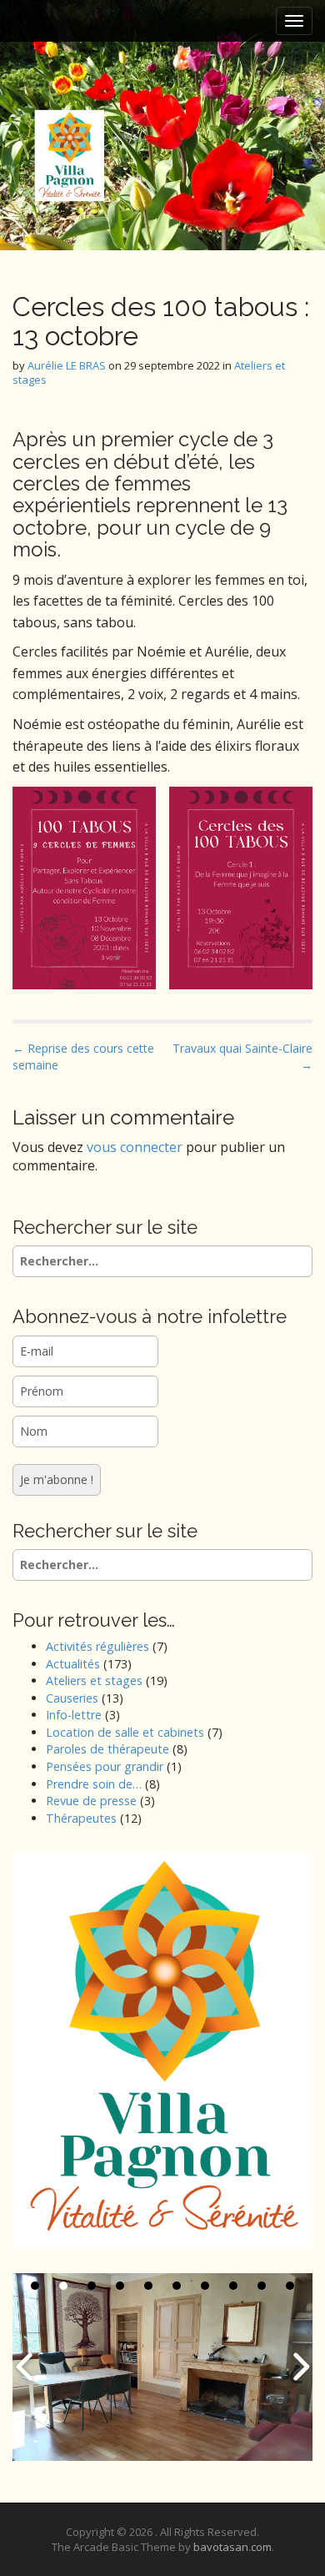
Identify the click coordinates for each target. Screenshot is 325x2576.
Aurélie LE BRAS (67, 365)
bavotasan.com (232, 2547)
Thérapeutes (81, 1818)
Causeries (72, 1698)
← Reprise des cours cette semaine (83, 1057)
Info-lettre (74, 1715)
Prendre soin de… (94, 1784)
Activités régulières (97, 1646)
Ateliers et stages (94, 1680)
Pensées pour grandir (105, 1766)
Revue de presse (91, 1801)
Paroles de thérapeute (107, 1749)
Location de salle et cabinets (125, 1732)
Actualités (73, 1664)
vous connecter (135, 1147)
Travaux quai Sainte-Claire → (242, 1057)
